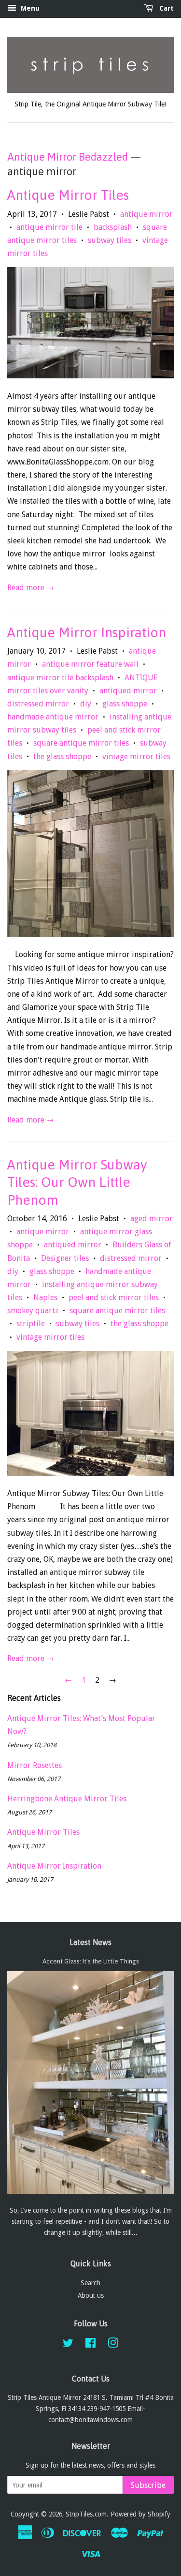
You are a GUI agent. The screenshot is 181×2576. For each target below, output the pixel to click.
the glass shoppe (62, 756)
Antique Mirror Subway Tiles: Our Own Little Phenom (77, 1182)
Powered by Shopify (140, 2514)
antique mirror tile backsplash (60, 678)
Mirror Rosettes (35, 1765)
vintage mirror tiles (136, 756)
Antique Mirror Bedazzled (68, 157)
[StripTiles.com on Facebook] (90, 2345)
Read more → (31, 588)
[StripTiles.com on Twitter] (68, 2345)
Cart (166, 8)
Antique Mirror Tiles (68, 195)
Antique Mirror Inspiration (87, 632)
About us (91, 2295)
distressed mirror (38, 704)
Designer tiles (65, 1258)
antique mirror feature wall (90, 664)
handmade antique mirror (53, 717)
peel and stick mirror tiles (114, 1297)
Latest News (90, 1942)
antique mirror (146, 214)
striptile (31, 1324)
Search (90, 2283)
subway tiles (110, 240)
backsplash (113, 227)
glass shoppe (125, 704)
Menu (29, 8)
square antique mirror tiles (81, 743)
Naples (45, 1297)
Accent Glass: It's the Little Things (91, 1961)
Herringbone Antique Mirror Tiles (67, 1799)
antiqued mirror (128, 691)
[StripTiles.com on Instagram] (113, 2345)
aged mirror (152, 1219)
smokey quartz (33, 1310)
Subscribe (148, 2485)
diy (86, 704)
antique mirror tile (49, 227)
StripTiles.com (86, 2514)
